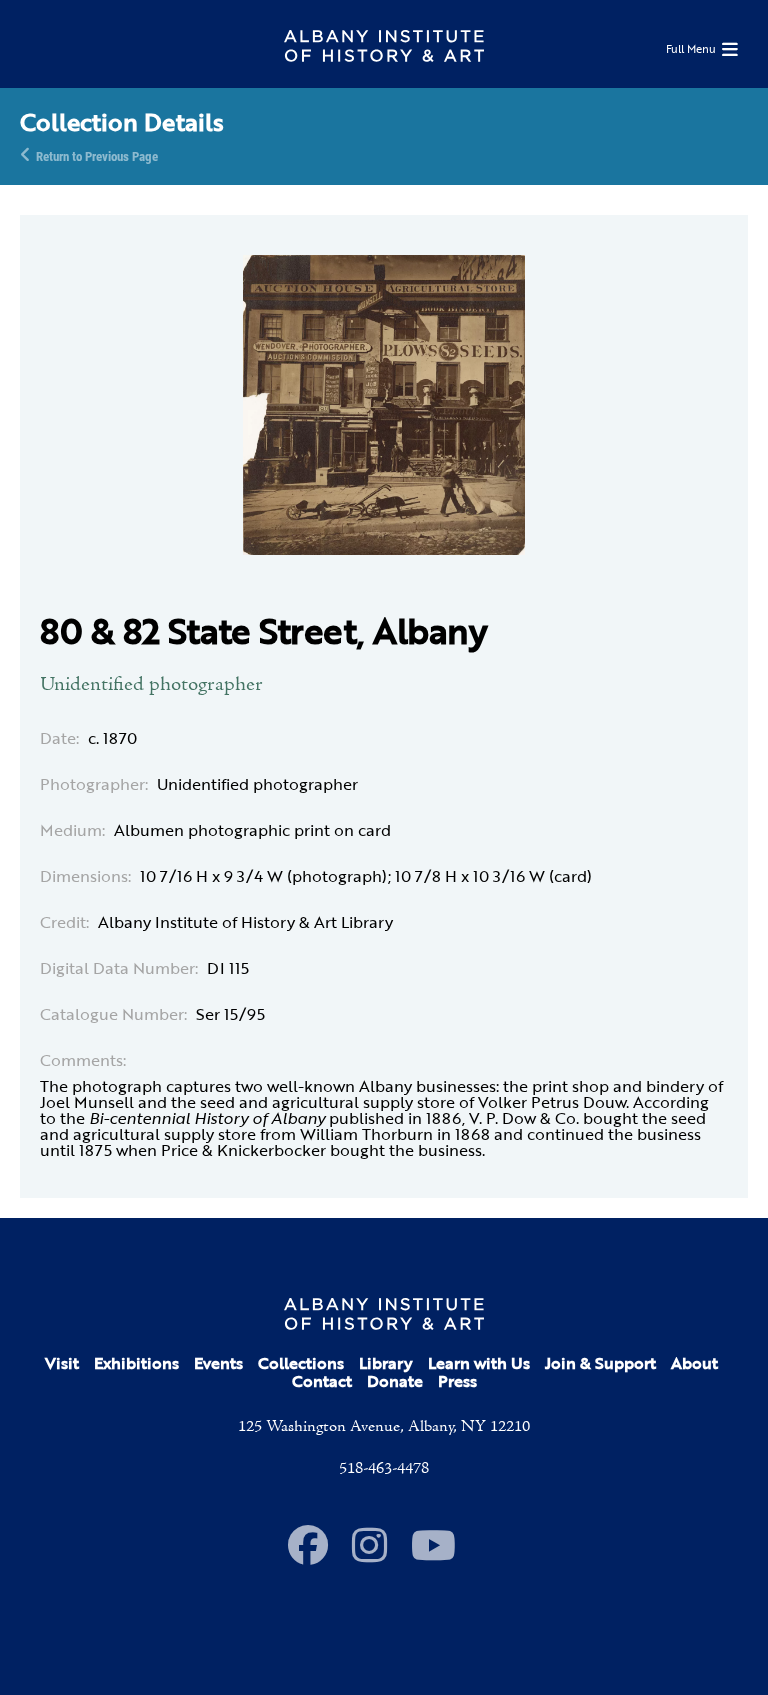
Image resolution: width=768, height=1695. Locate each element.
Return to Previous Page (97, 155)
